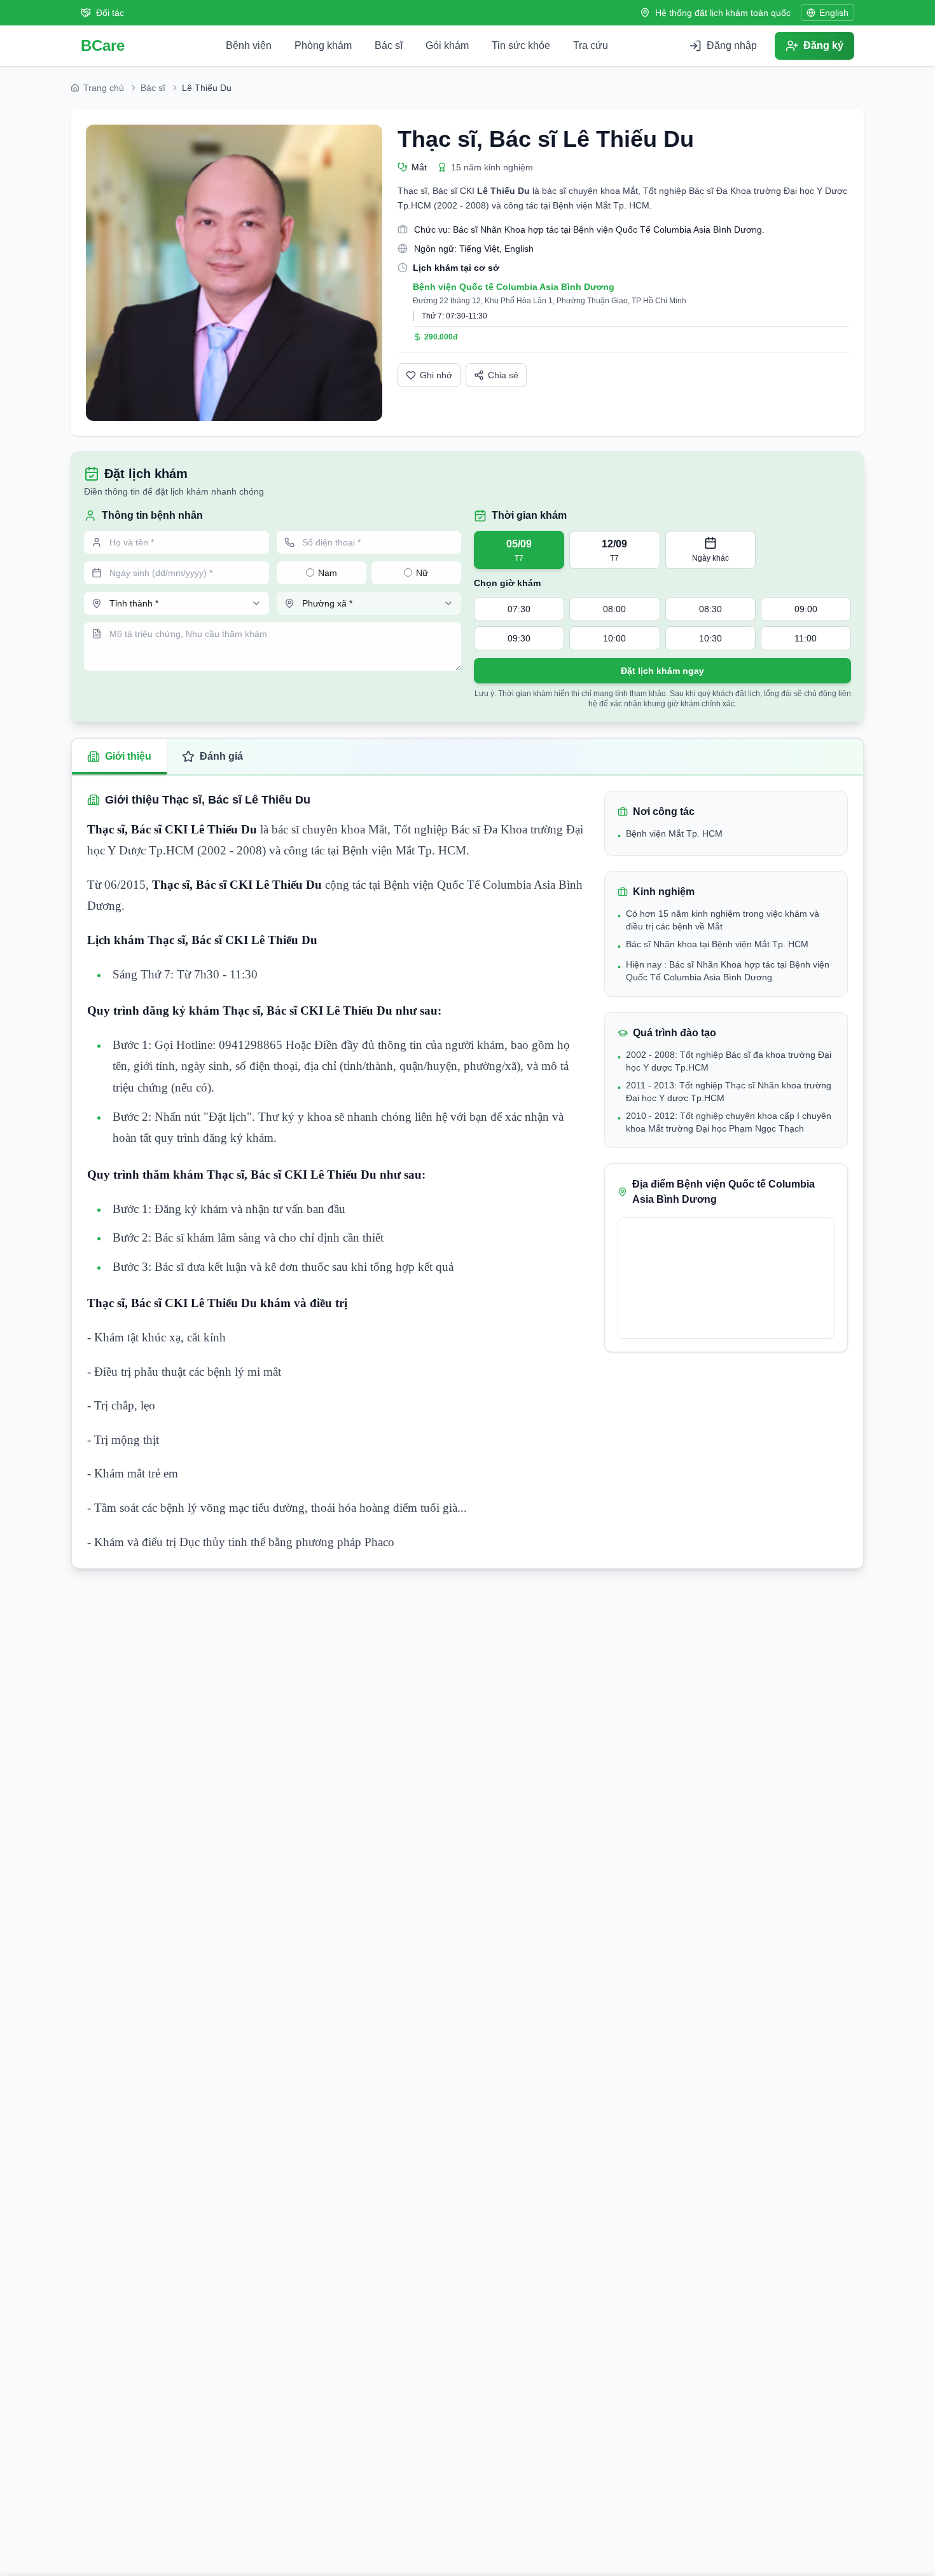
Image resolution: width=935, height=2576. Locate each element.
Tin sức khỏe (521, 45)
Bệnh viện (249, 45)
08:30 (710, 609)
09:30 (519, 638)
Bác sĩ (389, 45)
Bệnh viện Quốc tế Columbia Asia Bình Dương (514, 287)
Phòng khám (323, 45)
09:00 (806, 609)
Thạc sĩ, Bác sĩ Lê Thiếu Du (546, 139)
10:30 (710, 638)
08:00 (614, 609)
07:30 (519, 609)
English (834, 13)
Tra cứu (591, 45)
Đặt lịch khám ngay (662, 671)
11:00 (806, 638)
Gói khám (447, 45)
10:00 (614, 638)
